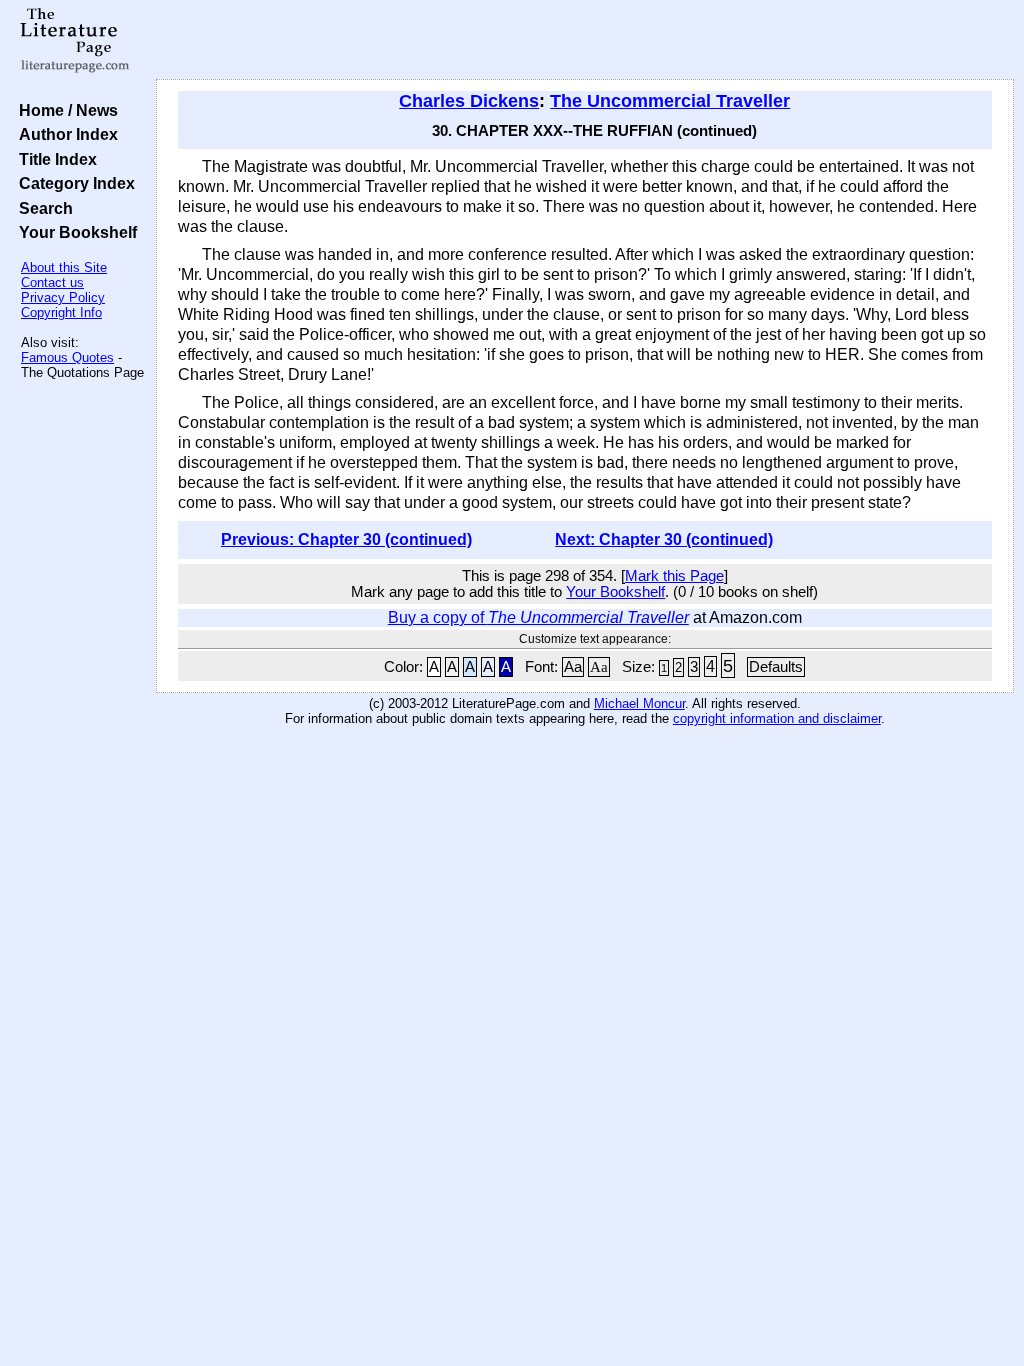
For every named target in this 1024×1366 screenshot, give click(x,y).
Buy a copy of (538, 617)
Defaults (776, 667)
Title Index (54, 159)
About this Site (64, 267)
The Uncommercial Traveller (670, 101)
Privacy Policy (63, 297)
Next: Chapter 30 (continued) (664, 539)
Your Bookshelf (74, 232)
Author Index (64, 134)
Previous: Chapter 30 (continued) (346, 539)
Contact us (52, 282)
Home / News (64, 110)
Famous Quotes (67, 357)
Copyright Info (61, 312)
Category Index (73, 183)
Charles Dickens (469, 101)
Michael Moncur (639, 703)
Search (42, 208)
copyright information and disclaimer (777, 718)
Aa (573, 667)
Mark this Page (674, 576)
